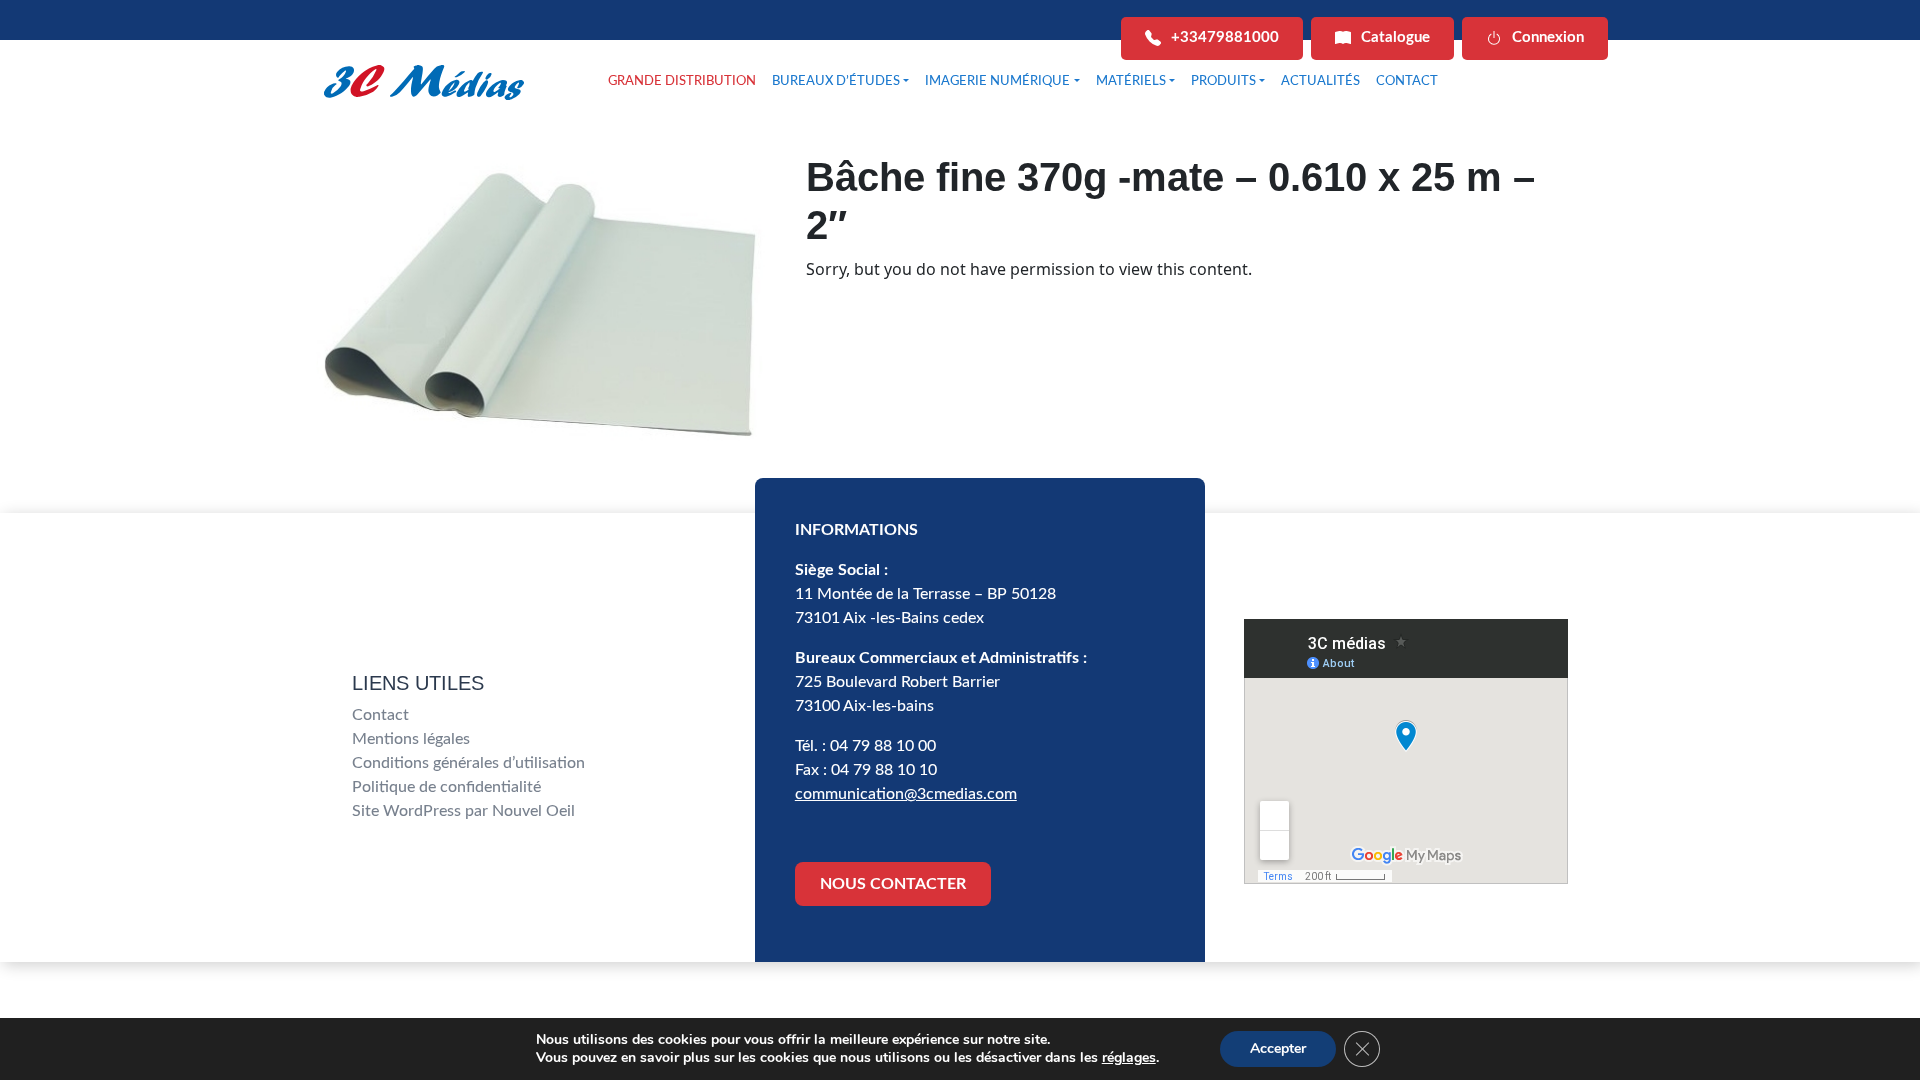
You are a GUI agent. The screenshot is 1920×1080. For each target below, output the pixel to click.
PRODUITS (1223, 81)
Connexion (1548, 37)
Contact (380, 715)
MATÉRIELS (1131, 81)
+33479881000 (1225, 37)
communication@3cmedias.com (906, 794)
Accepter (1278, 1048)
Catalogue (1395, 37)
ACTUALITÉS (1320, 81)
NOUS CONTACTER (893, 884)
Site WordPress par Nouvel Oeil (463, 811)
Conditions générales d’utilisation (468, 763)
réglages (1129, 1058)
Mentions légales (411, 739)
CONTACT (1407, 81)
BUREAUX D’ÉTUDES (836, 81)
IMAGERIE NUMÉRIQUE (997, 81)
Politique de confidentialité (446, 787)
